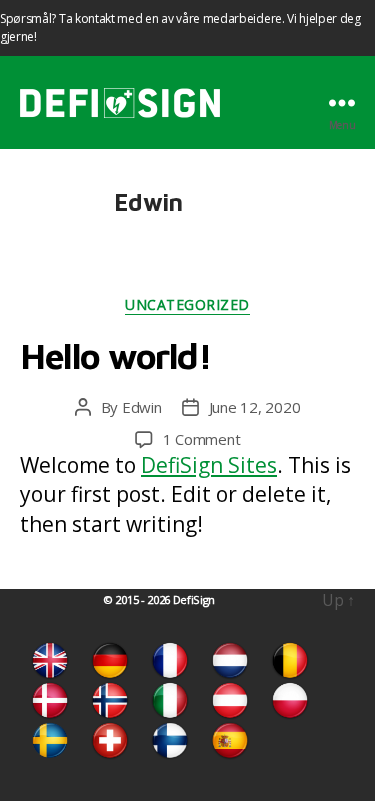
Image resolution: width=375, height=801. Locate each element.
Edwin (142, 407)
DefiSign (194, 599)
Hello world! (115, 355)
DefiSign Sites (209, 465)
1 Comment (202, 439)
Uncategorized (187, 305)
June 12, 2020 (255, 407)
